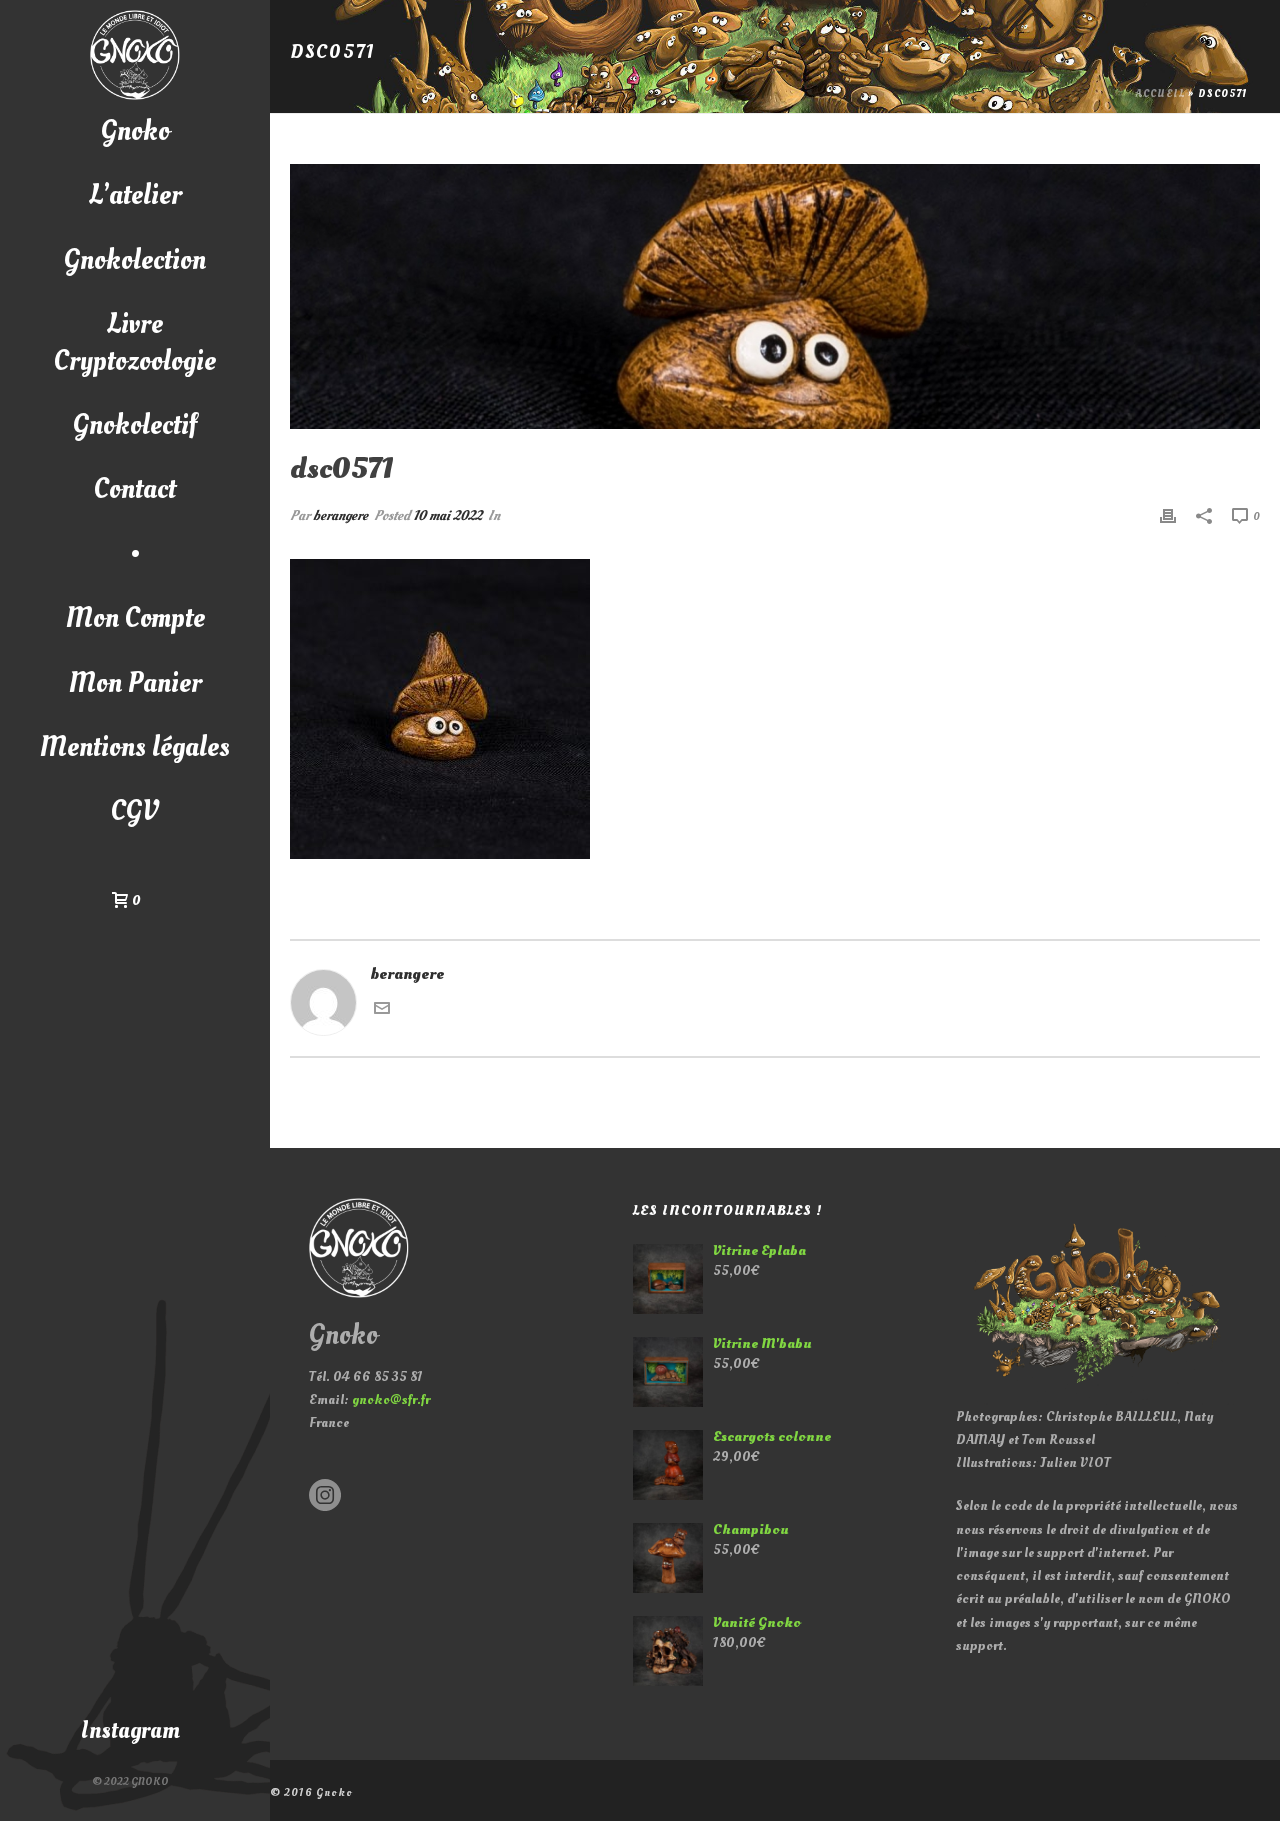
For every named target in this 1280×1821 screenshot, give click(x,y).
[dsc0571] (775, 296)
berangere (340, 515)
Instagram (130, 1730)
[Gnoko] (135, 55)
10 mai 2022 (447, 515)
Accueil (1160, 94)
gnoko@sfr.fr (391, 1399)
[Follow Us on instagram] (325, 1496)
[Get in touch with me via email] (382, 1011)
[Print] (1168, 515)
